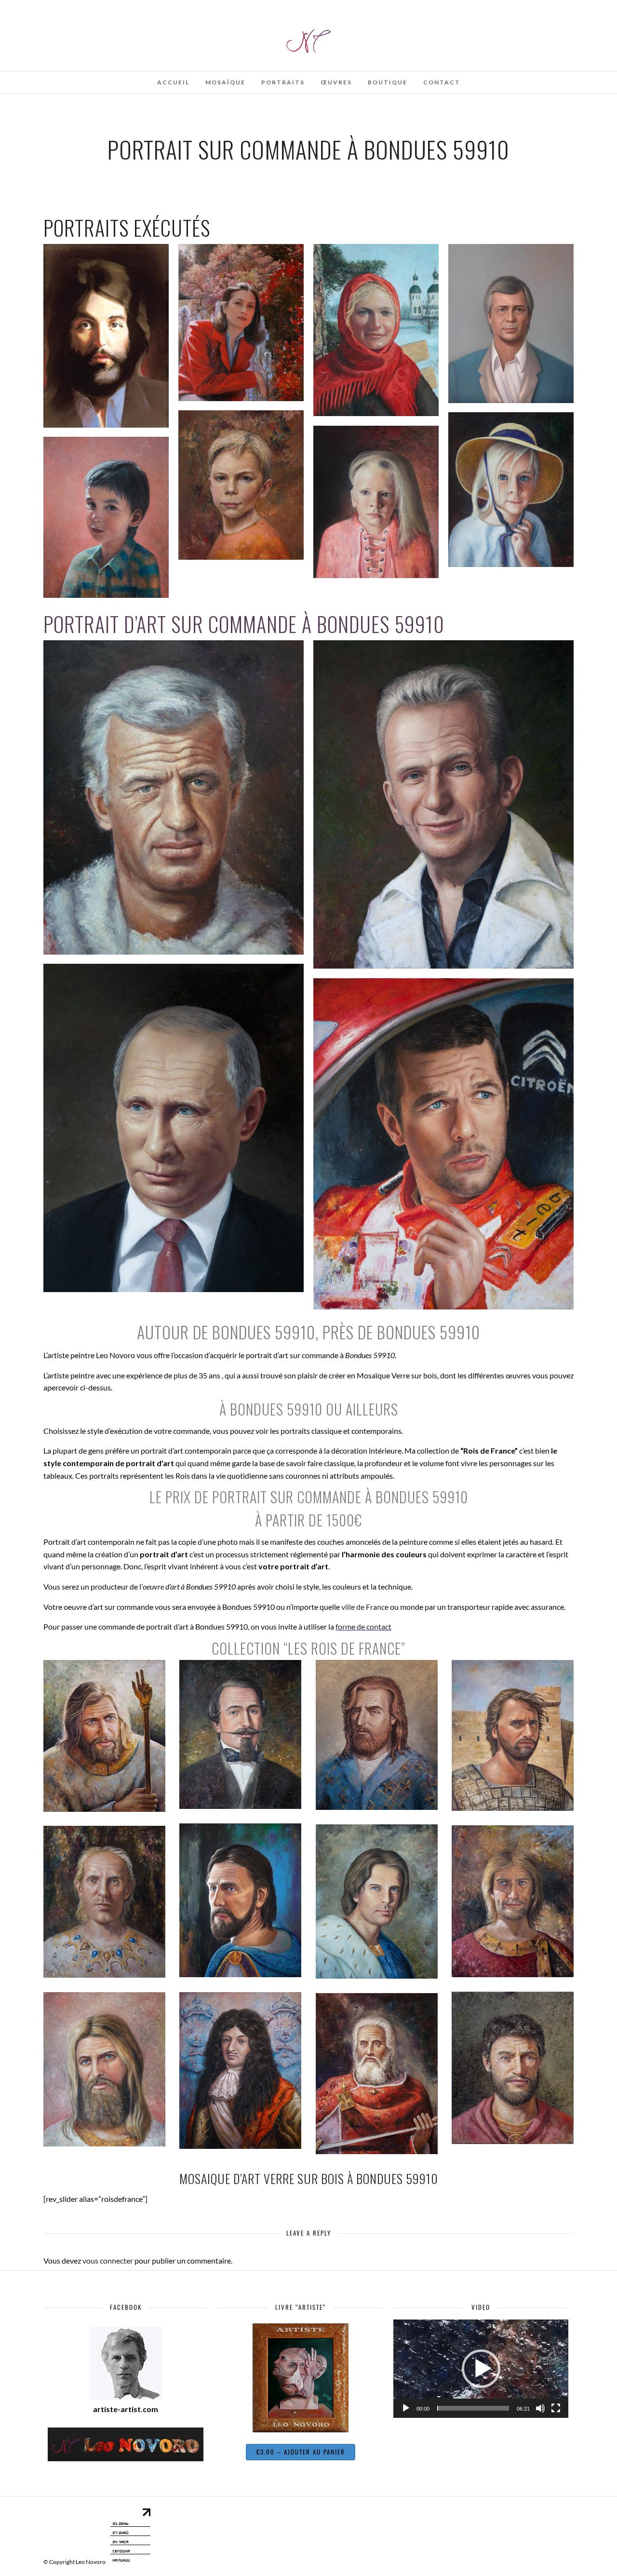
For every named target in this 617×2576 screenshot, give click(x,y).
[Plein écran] (556, 2408)
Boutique (388, 82)
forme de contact (363, 1626)
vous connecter (108, 2260)
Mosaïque (225, 82)
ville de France (365, 1607)
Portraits (283, 82)
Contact (442, 82)
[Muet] (540, 2408)
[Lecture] (406, 2408)
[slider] (473, 2408)
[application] (481, 2369)
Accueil (173, 82)
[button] (481, 2369)
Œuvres (336, 82)
